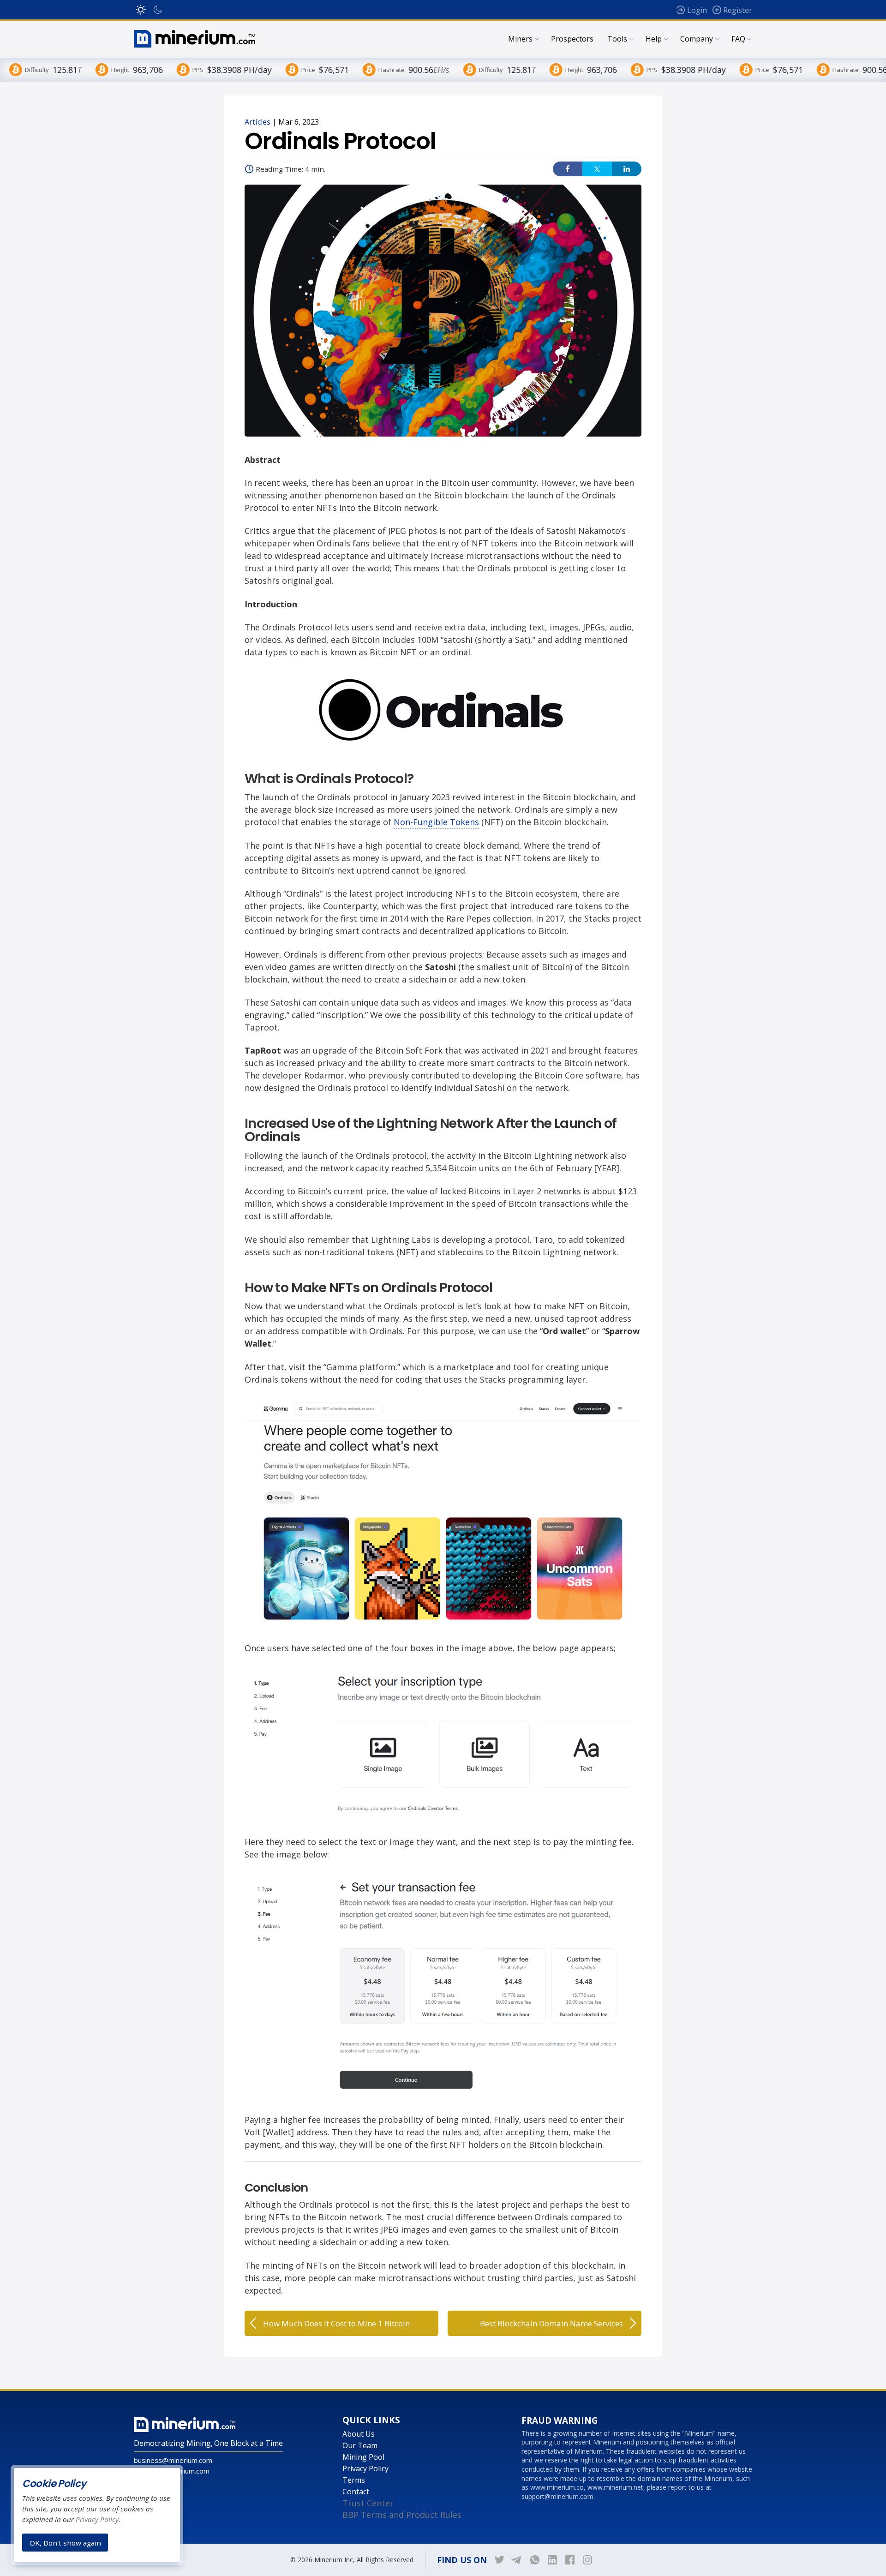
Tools (617, 39)
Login (697, 10)
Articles (257, 122)
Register (738, 10)
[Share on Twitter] (597, 169)
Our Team (360, 2445)
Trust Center (368, 2503)
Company (697, 39)
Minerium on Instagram (587, 2560)
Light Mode (141, 10)
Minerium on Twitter (500, 2560)
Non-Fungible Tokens (436, 822)
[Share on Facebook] (568, 169)
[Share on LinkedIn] (627, 169)
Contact (356, 2492)
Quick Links (371, 2420)
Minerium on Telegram (517, 2560)
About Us (359, 2434)
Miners (520, 39)
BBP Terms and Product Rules (402, 2515)
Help (654, 39)
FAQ (738, 39)
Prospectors (572, 39)
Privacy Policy (365, 2468)
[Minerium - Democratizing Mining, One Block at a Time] (195, 39)
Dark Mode (158, 10)
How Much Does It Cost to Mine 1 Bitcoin (336, 2323)
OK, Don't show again (65, 2542)
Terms (354, 2480)
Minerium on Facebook (570, 2560)
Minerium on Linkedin (552, 2560)
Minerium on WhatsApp (535, 2560)
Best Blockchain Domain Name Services (551, 2323)
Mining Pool (363, 2457)
